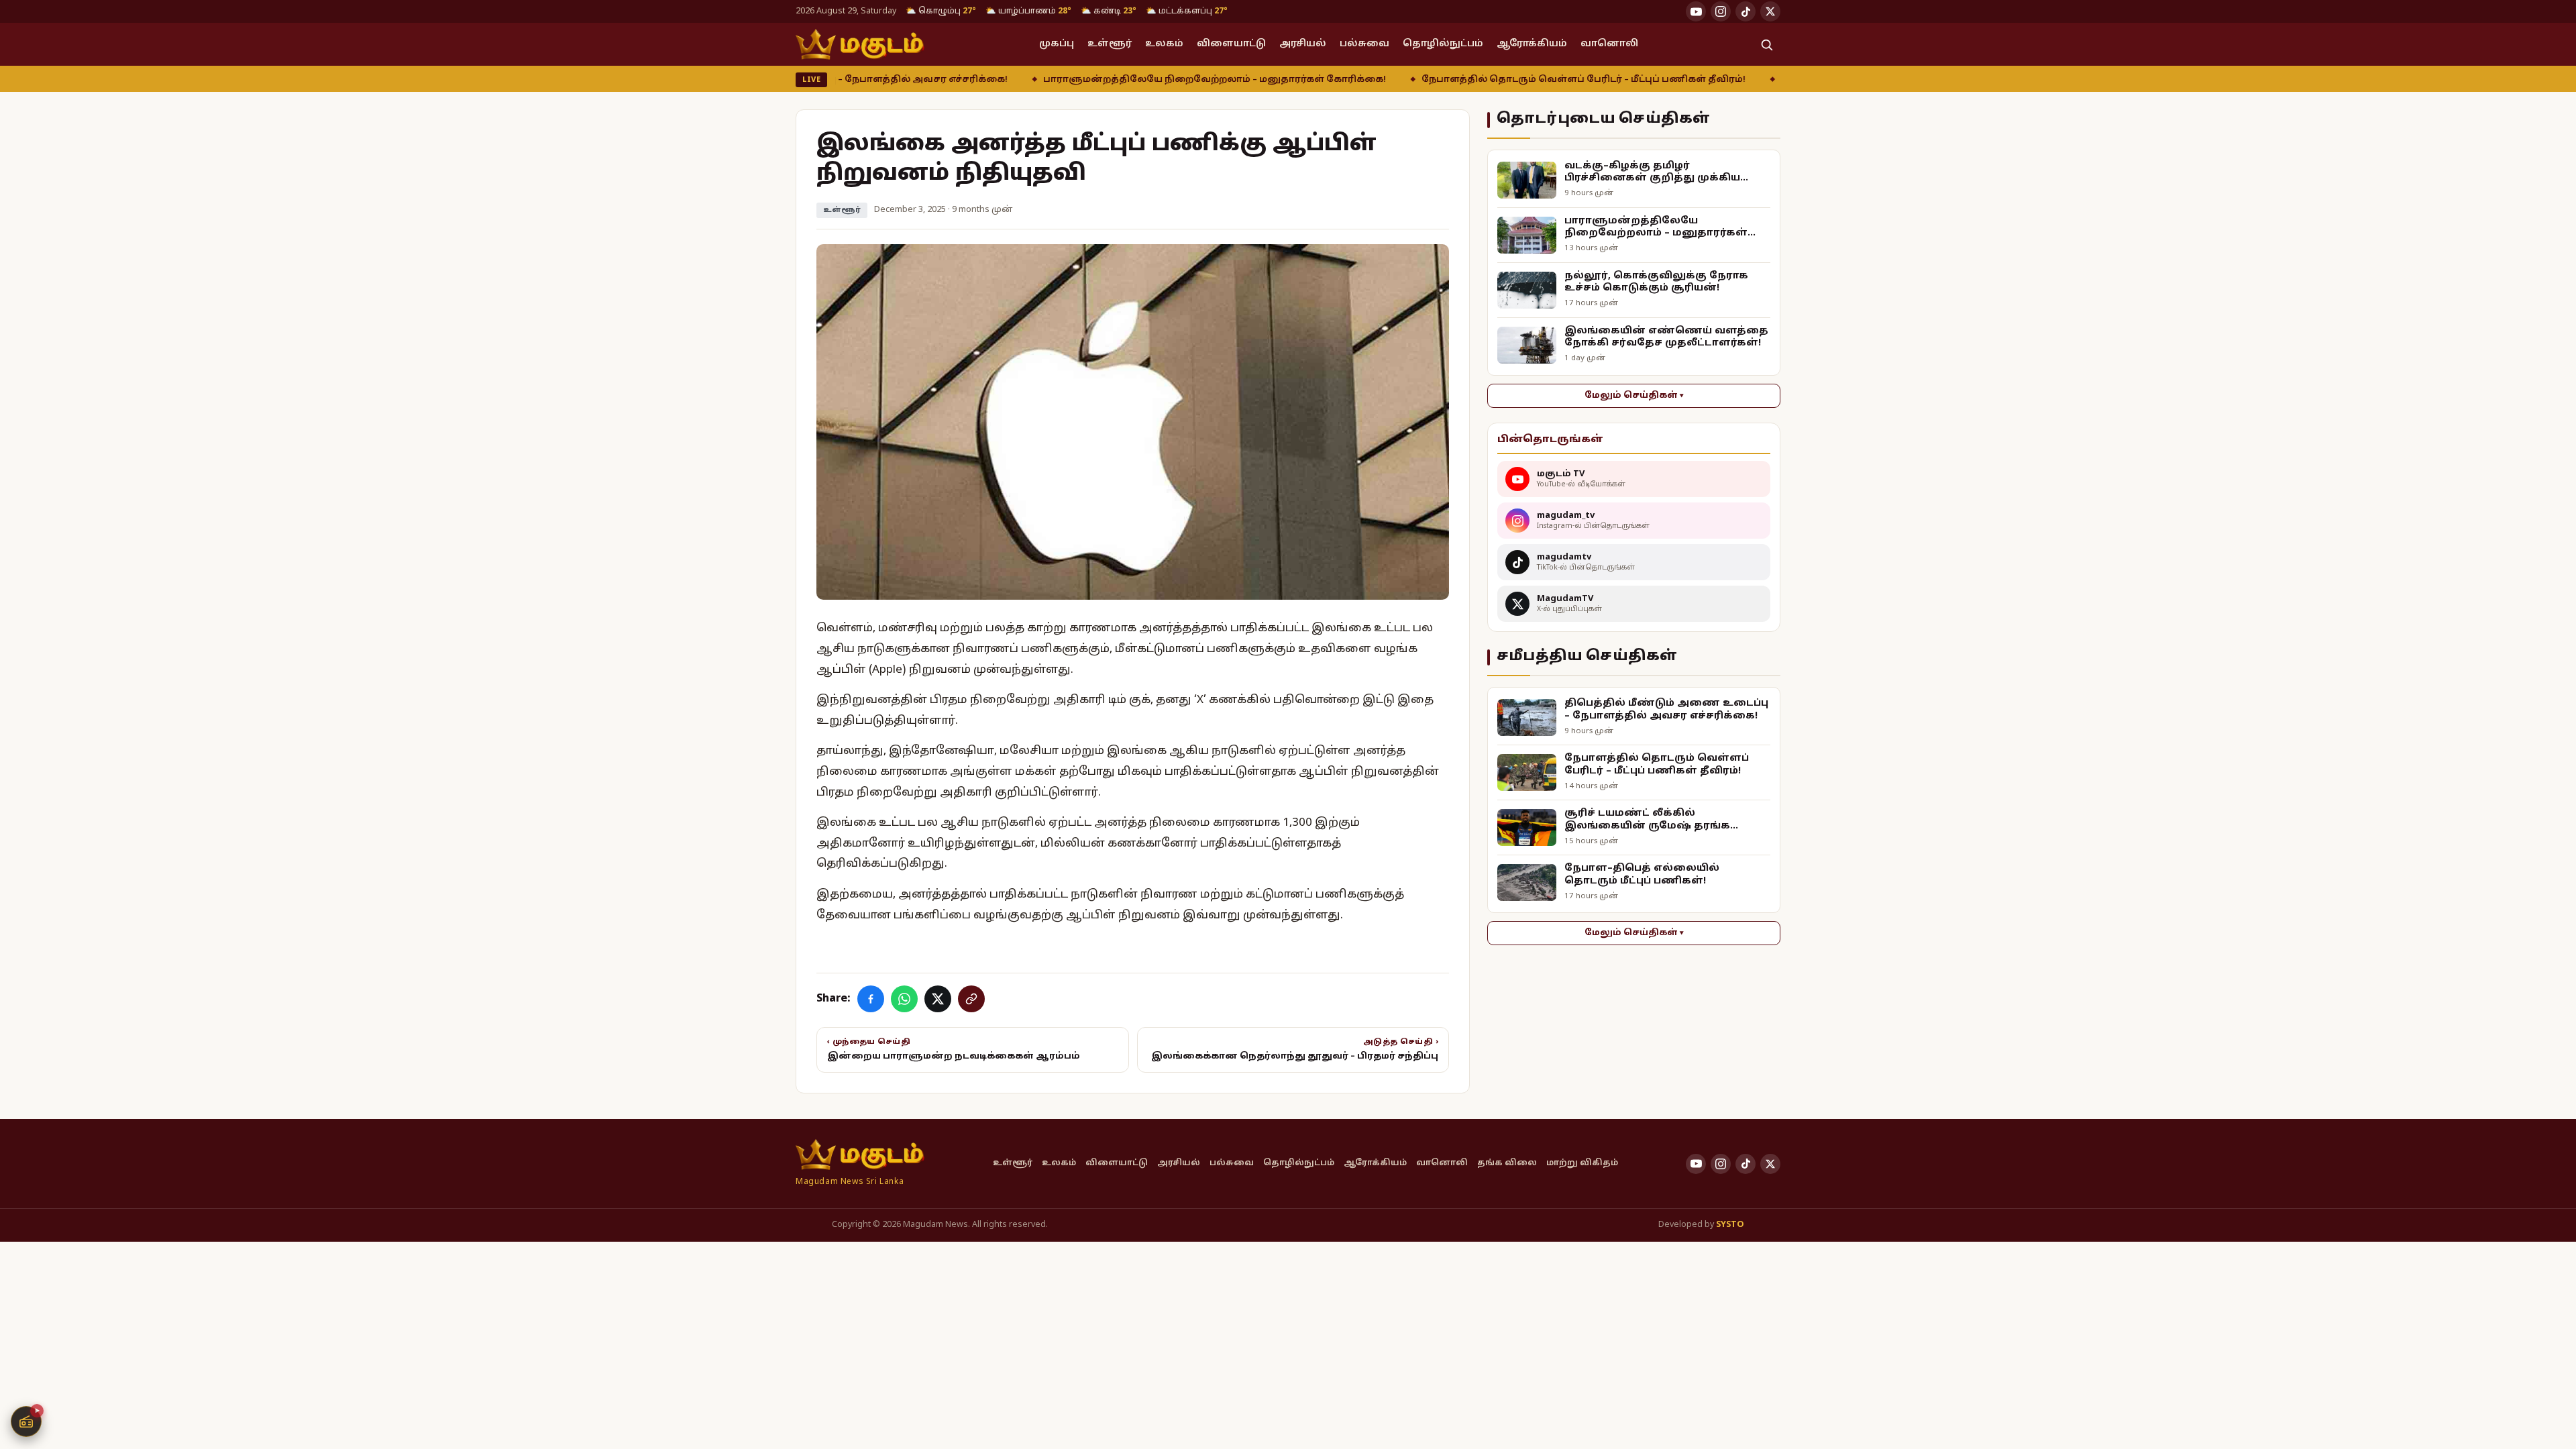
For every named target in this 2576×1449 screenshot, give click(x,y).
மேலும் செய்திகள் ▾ (1634, 396)
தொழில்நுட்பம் (1443, 44)
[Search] (1766, 44)
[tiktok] (1746, 11)
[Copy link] (971, 999)
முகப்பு (1057, 44)
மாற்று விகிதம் (1582, 1163)
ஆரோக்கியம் (1532, 44)
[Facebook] (871, 999)
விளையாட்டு (1231, 44)
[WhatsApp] (904, 999)
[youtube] (1696, 11)
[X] (938, 999)
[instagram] (1721, 11)
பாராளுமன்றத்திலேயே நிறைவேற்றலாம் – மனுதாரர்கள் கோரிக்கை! (1115, 80)
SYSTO (1730, 1225)
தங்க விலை (1507, 1163)
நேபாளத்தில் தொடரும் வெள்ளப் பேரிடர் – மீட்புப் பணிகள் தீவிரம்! (1484, 80)
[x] (1770, 11)
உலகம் (1164, 44)
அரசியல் (1303, 44)
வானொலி (1609, 44)
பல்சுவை (1364, 44)
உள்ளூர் (1110, 44)
